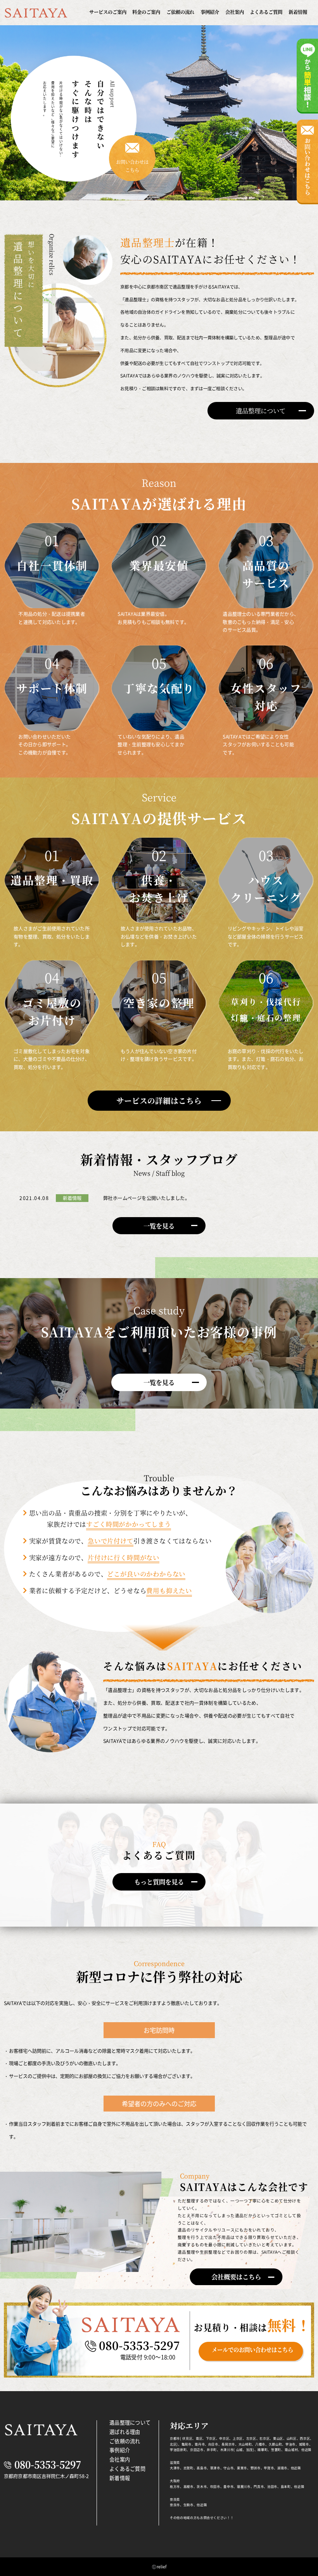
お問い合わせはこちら (132, 166)
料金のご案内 (146, 12)
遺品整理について (130, 2422)
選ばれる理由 (125, 2432)
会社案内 (235, 12)
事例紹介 (210, 12)
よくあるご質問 (266, 12)
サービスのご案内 (108, 12)
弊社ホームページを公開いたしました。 (146, 1198)
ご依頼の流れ (180, 12)
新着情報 (298, 12)
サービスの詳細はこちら (159, 1100)
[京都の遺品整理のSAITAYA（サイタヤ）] (36, 14)
